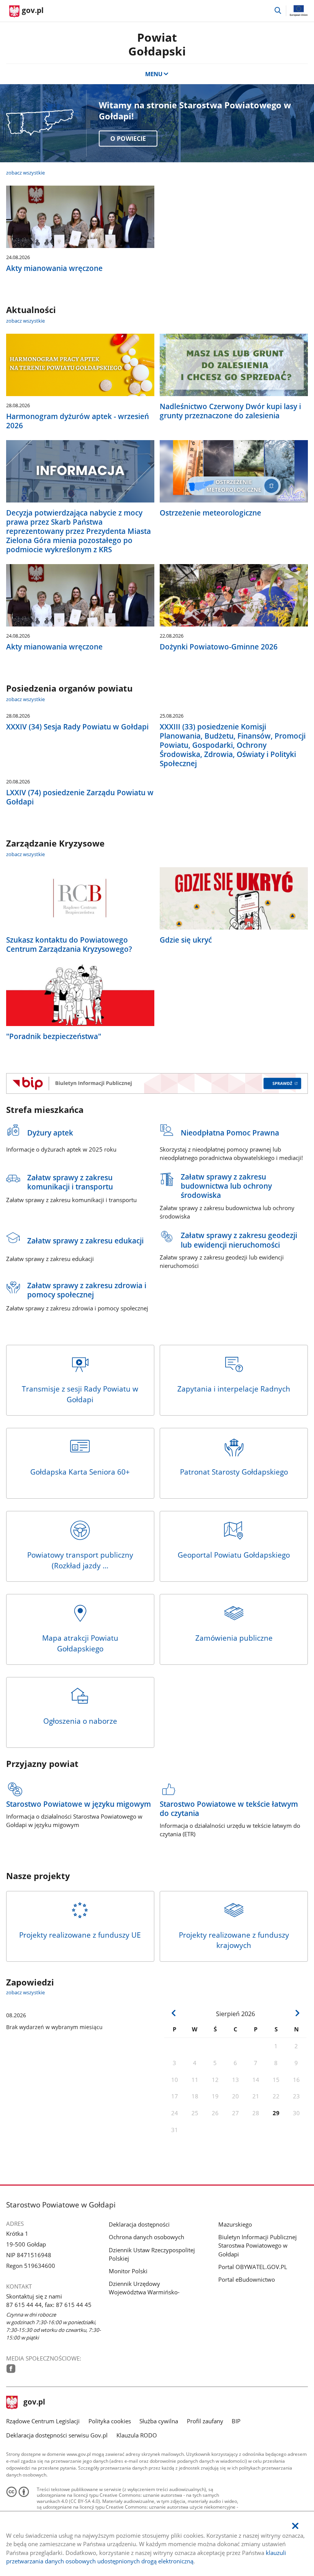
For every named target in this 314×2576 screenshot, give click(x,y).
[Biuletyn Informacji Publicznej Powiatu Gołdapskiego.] (157, 1083)
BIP (236, 2421)
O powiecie (128, 139)
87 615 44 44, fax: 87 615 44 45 (49, 2305)
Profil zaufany (205, 2421)
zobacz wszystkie (25, 173)
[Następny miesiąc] (297, 2013)
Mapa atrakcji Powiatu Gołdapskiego (80, 1643)
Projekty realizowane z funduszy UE (80, 1935)
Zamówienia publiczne (234, 1638)
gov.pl (34, 2403)
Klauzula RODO (137, 2435)
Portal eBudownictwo (247, 2279)
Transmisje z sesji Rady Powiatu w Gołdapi (80, 1394)
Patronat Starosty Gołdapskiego (234, 1472)
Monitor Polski (128, 2271)
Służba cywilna (159, 2421)
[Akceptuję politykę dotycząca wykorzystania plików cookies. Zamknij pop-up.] (295, 2526)
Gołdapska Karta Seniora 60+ (80, 1472)
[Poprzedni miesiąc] (174, 2013)
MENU (154, 74)
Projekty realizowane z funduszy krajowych (234, 1940)
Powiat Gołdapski (157, 44)
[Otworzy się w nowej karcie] (11, 2369)
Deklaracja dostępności (139, 2224)
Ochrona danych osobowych (146, 2237)
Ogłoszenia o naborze (80, 1721)
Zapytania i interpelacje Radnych (234, 1389)
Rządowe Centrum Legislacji (43, 2421)
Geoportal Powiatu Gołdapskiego (234, 1555)
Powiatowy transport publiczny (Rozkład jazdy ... (80, 1560)
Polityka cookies (110, 2421)
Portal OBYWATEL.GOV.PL (253, 2267)
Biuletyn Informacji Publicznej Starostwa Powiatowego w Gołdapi (258, 2245)
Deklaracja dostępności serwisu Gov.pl (57, 2435)
